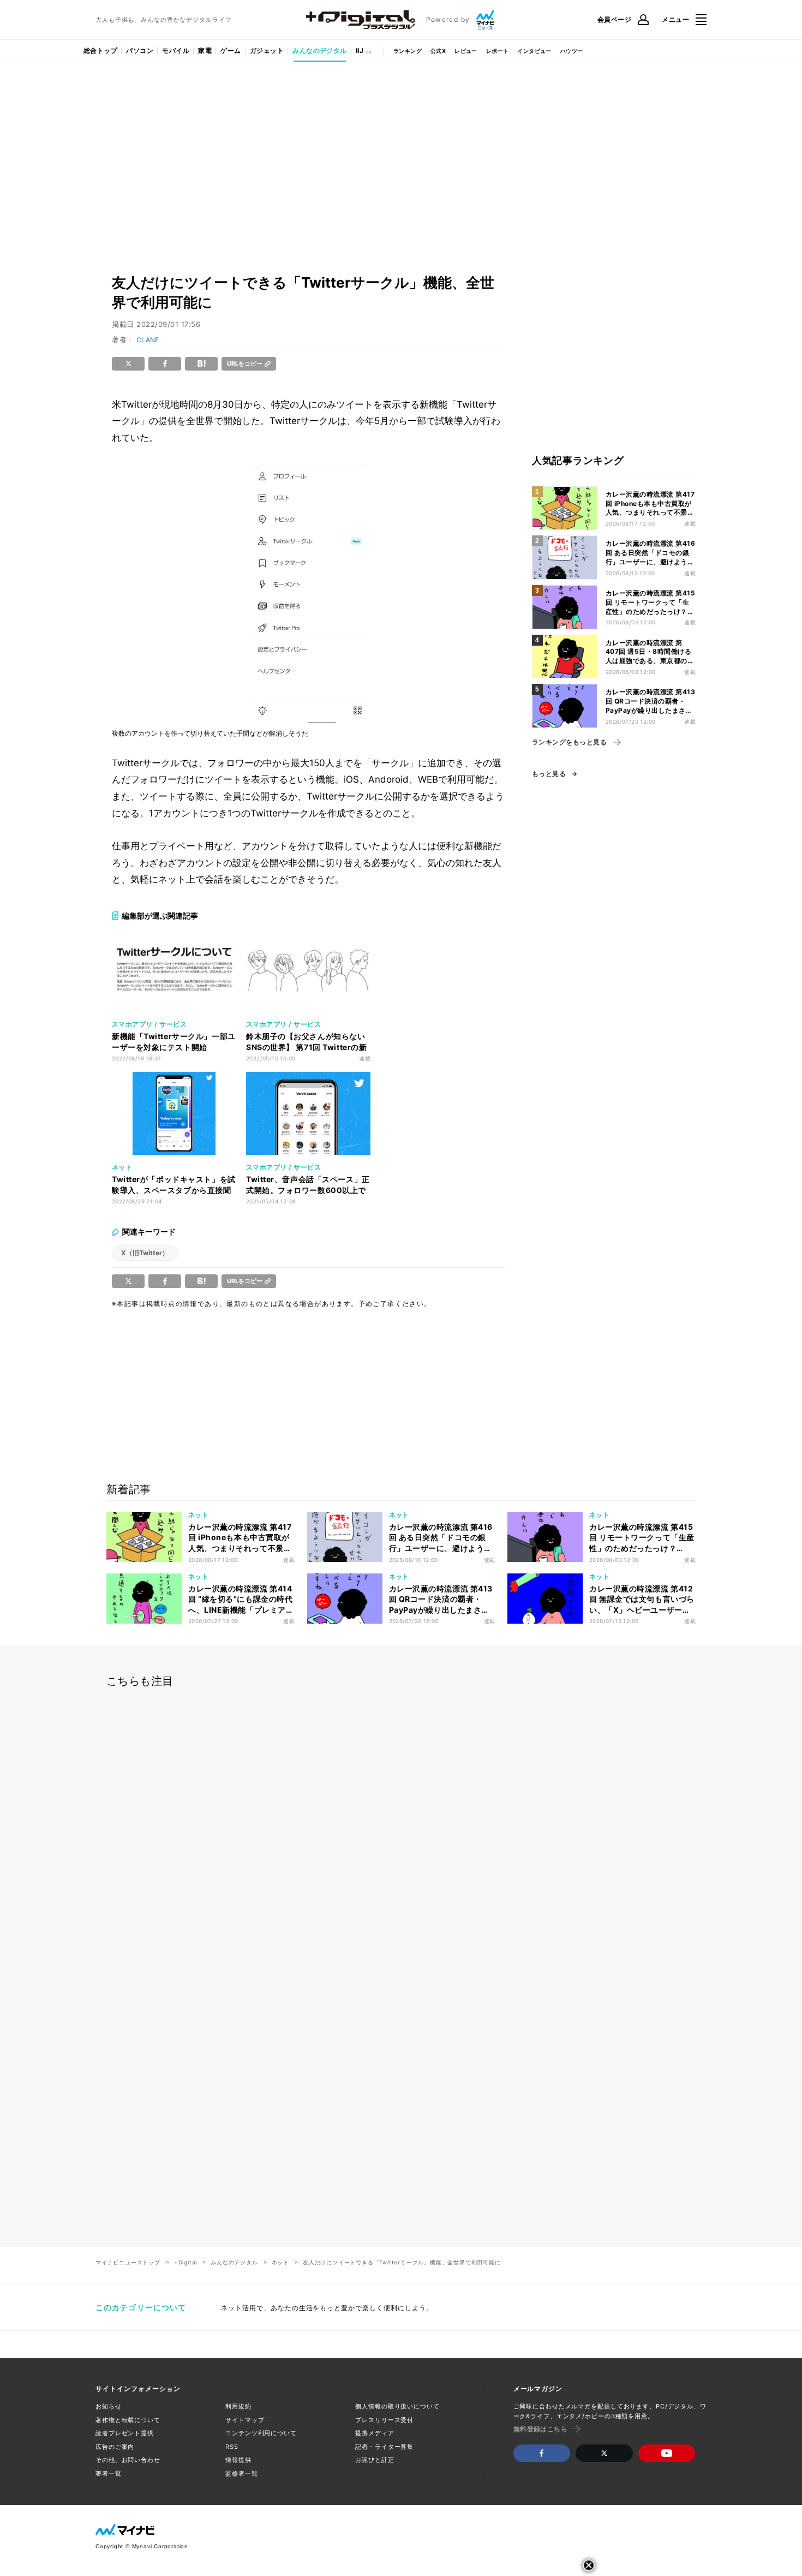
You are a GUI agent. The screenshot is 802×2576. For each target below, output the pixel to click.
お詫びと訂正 (375, 2460)
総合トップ (100, 50)
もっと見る (549, 774)
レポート (498, 51)
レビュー (466, 51)
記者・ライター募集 (384, 2447)
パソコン (140, 50)
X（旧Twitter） (145, 1253)
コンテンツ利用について (261, 2433)
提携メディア (375, 2433)
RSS (232, 2447)
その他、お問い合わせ (128, 2460)
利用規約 (238, 2406)
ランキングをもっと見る (569, 742)
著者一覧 (109, 2473)
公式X (438, 51)
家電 (205, 50)
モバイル (176, 50)
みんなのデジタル (320, 50)
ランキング (408, 51)
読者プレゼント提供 (125, 2433)
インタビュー (534, 51)
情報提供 (238, 2460)
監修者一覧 (241, 2473)
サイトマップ (245, 2420)
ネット (280, 2262)
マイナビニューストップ (128, 2262)
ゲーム (231, 50)
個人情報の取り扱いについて (397, 2406)
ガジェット (267, 50)
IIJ (360, 50)
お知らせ (109, 2406)
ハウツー (572, 51)
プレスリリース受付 (384, 2420)
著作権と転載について (128, 2420)
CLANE (148, 340)
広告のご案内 (115, 2447)
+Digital (185, 2262)
